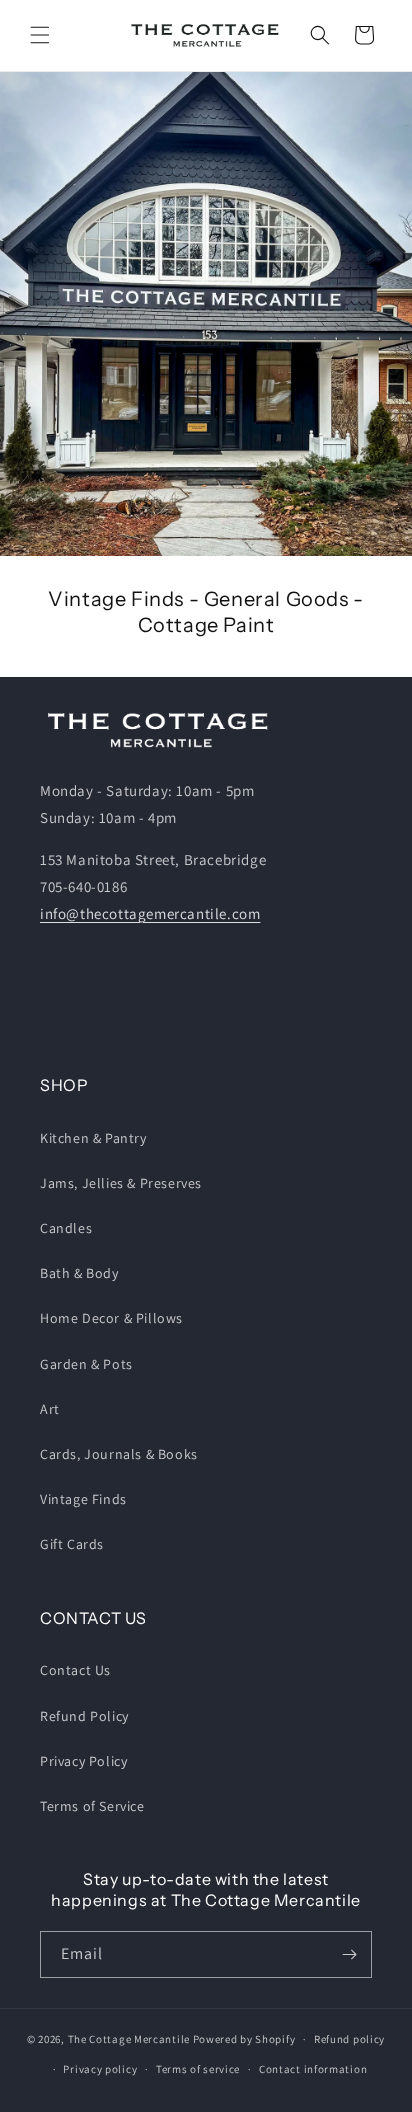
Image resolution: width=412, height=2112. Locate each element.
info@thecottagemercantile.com (150, 913)
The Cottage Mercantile (129, 2039)
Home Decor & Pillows (111, 1318)
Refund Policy (84, 1716)
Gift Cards (72, 1544)
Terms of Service (92, 1806)
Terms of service (198, 2069)
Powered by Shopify (244, 2039)
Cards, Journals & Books (119, 1454)
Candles (66, 1228)
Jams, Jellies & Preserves (121, 1183)
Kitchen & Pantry (93, 1138)
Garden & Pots (86, 1364)
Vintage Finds (83, 1499)
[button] (40, 35)
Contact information (313, 2069)
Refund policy (349, 2039)
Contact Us (75, 1670)
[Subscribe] (349, 1954)
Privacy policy (100, 2069)
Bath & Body (79, 1273)
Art (50, 1409)
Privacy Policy (83, 1761)
